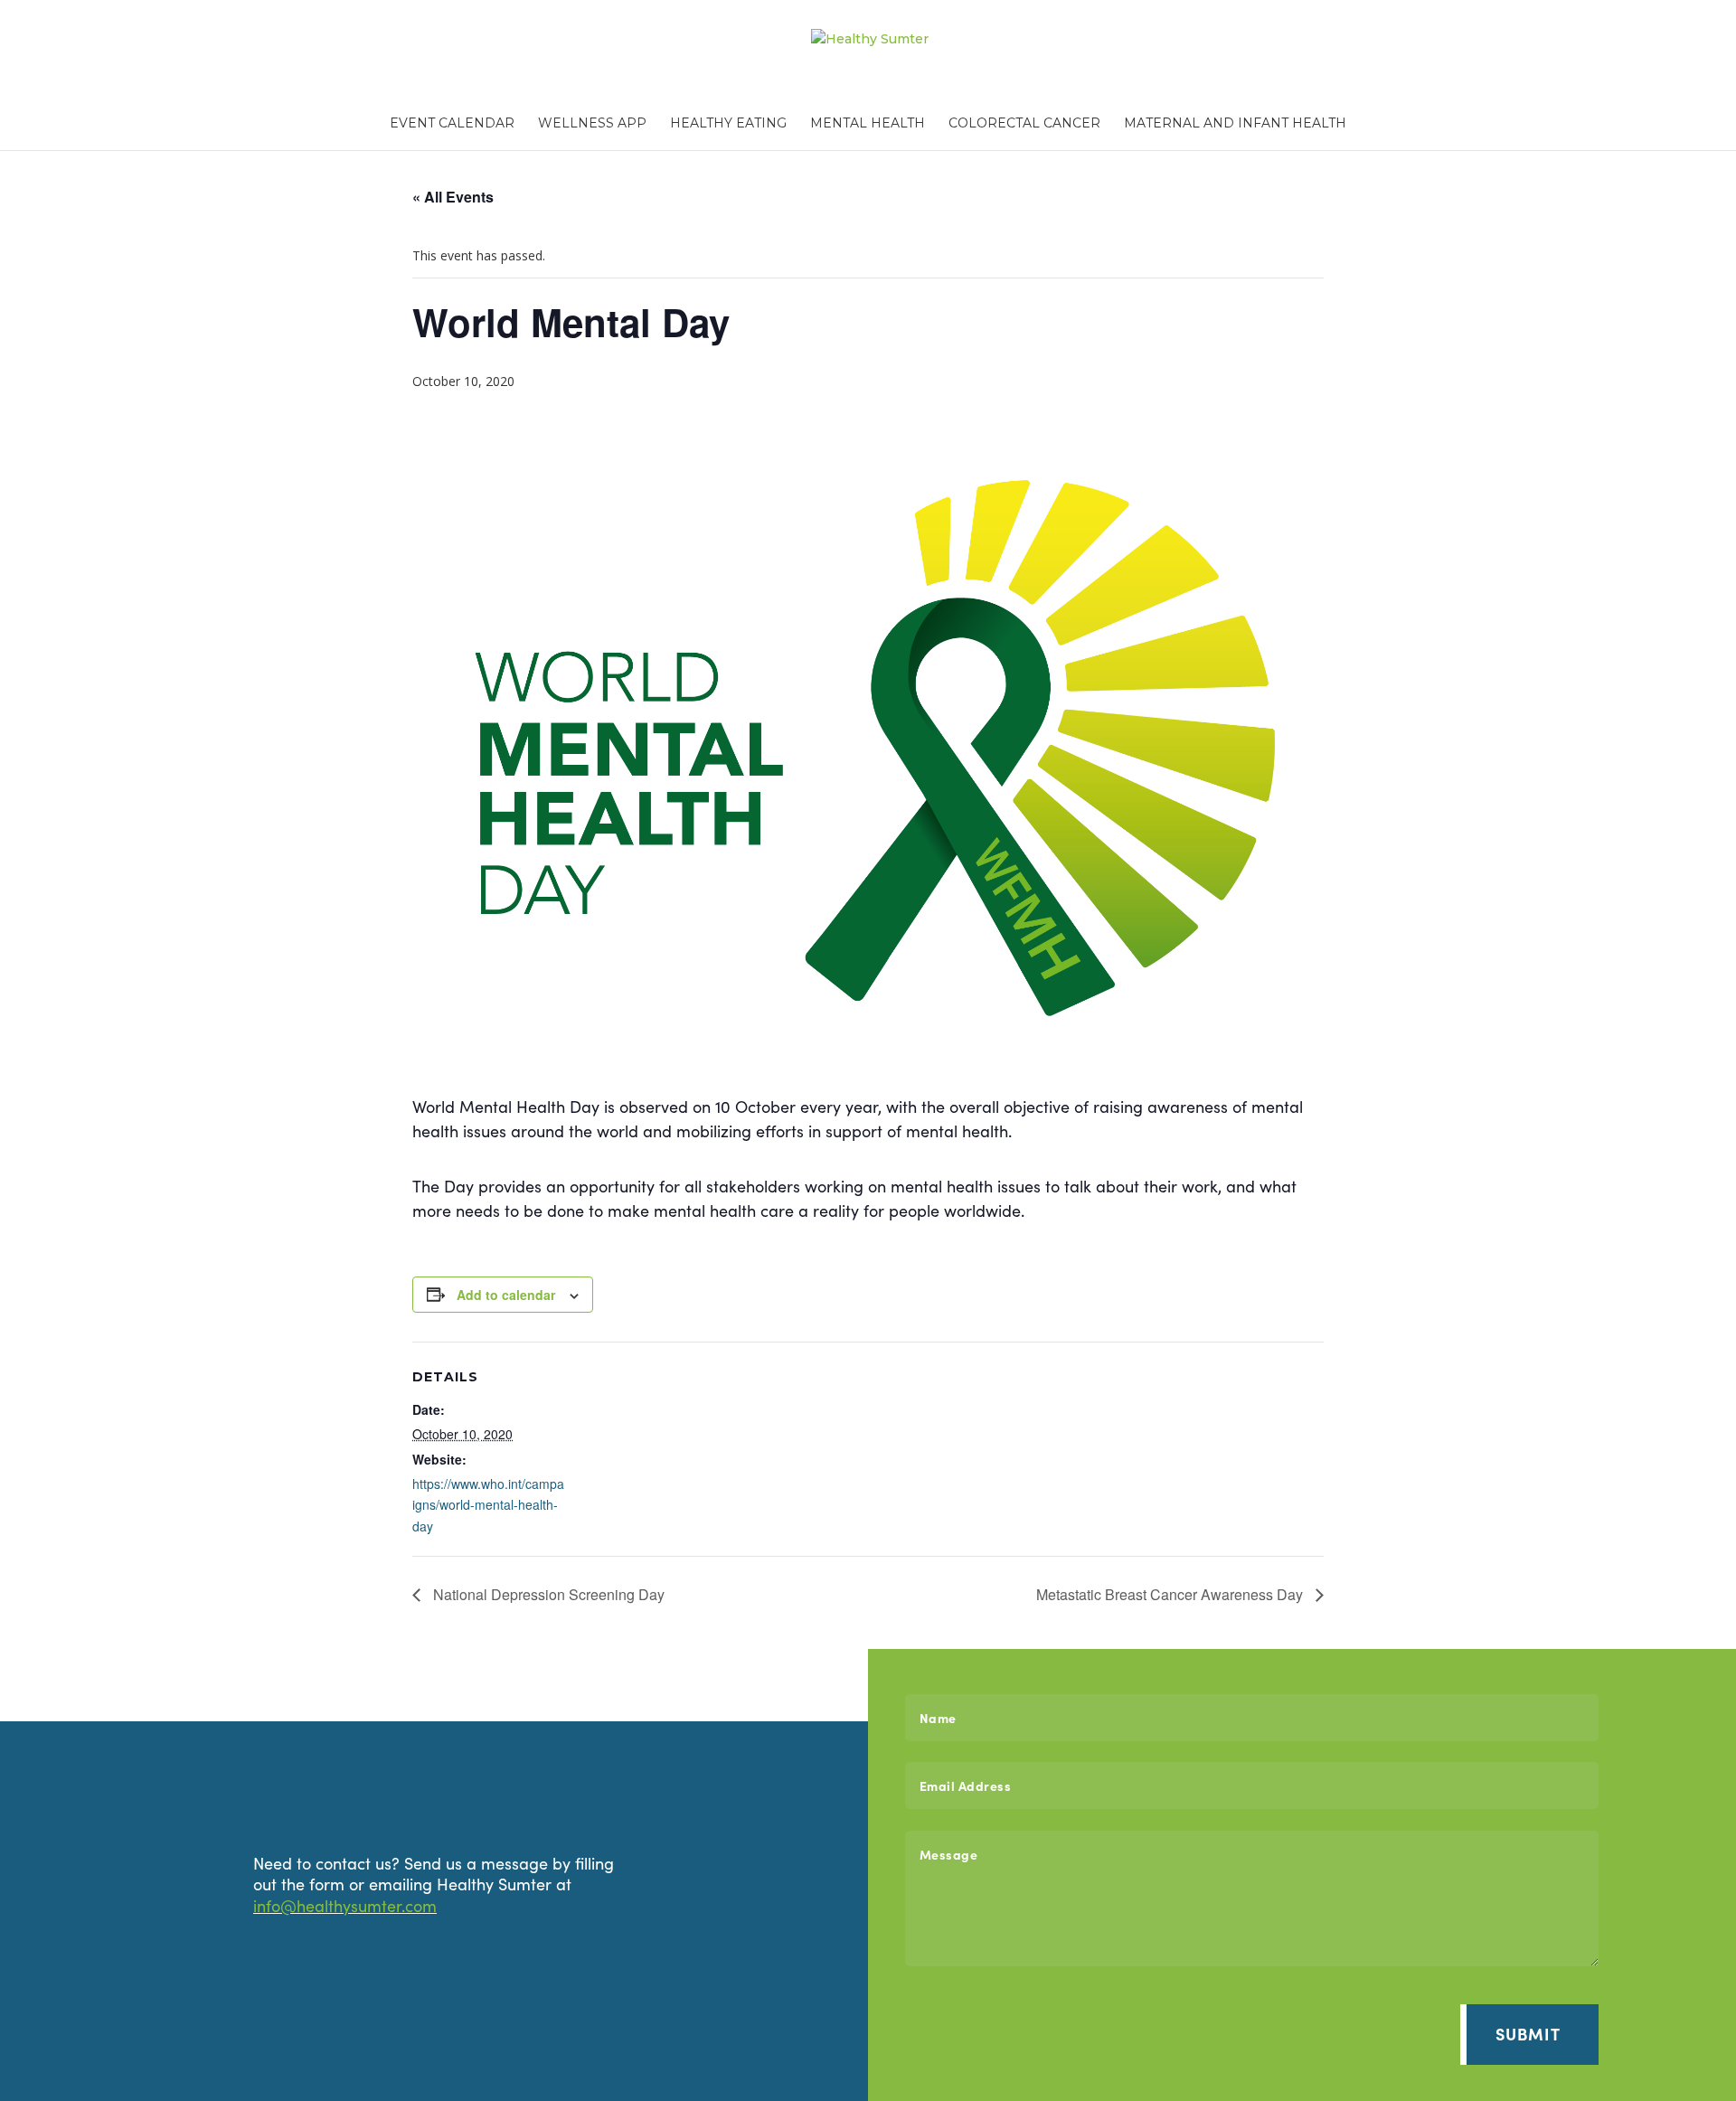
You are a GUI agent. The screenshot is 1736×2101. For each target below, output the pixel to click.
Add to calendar (506, 1295)
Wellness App (592, 124)
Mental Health (868, 124)
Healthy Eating (728, 124)
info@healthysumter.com (345, 1905)
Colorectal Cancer (1024, 124)
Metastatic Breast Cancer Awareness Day (1171, 1594)
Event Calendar (452, 124)
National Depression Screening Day (547, 1594)
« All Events (453, 197)
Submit (1528, 2034)
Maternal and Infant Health (1235, 124)
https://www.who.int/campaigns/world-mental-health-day (488, 1505)
